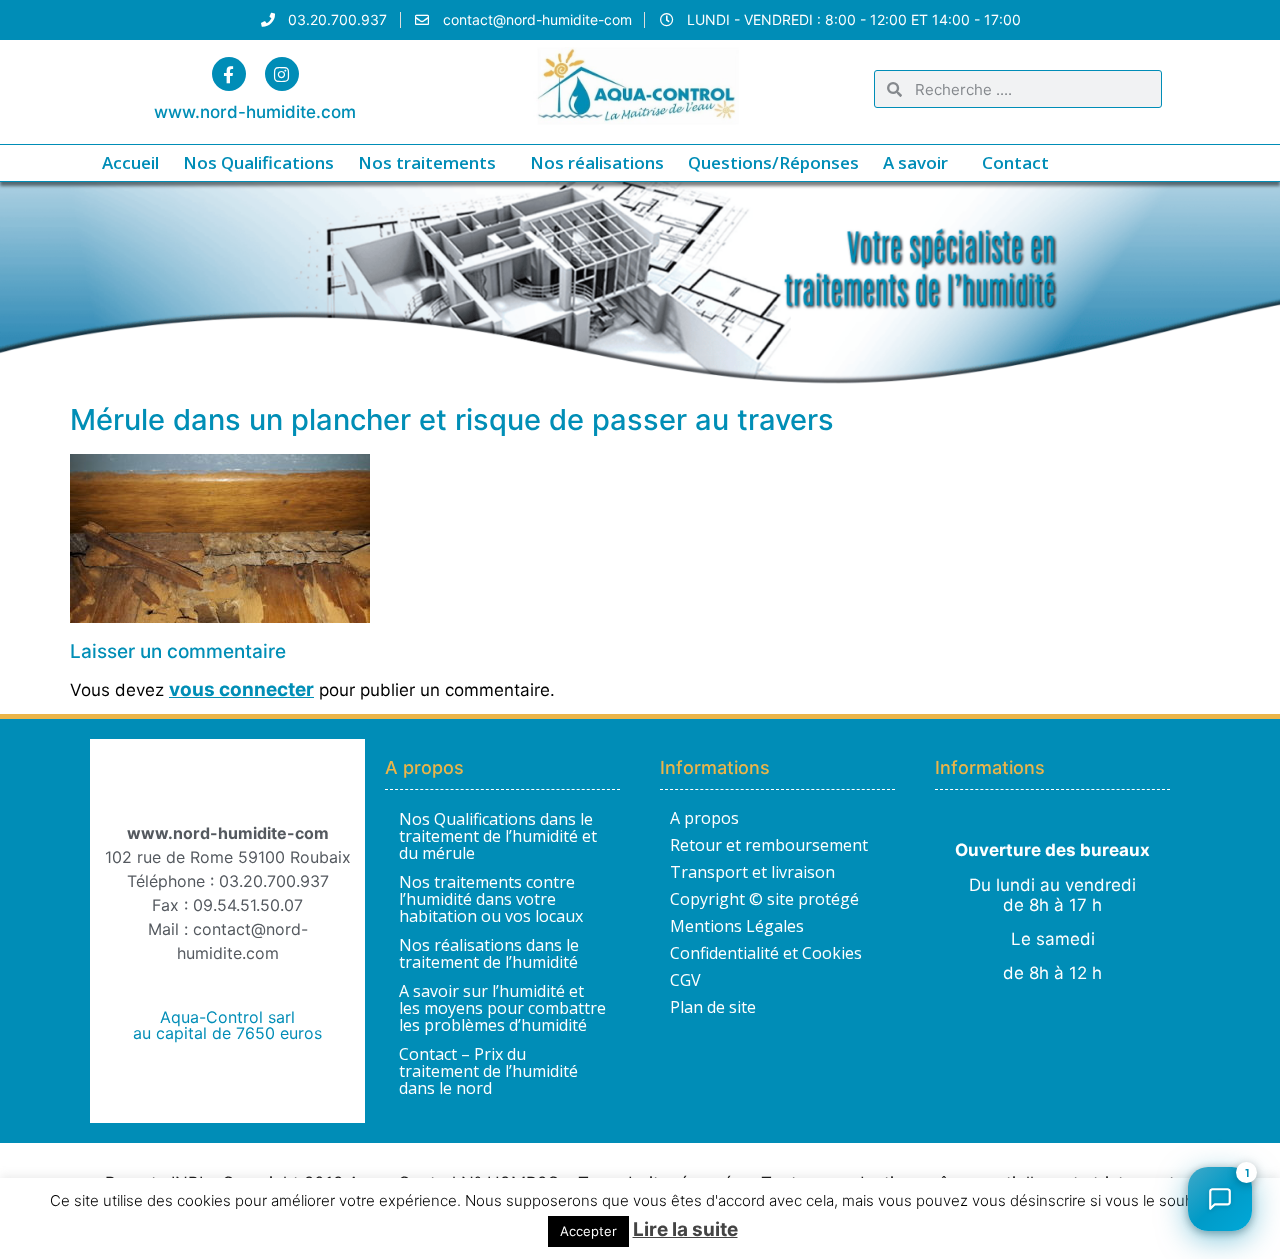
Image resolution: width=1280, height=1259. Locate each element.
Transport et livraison (752, 872)
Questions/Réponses (773, 162)
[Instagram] (282, 74)
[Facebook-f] (229, 74)
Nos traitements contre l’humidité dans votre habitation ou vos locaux (491, 899)
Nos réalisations (597, 162)
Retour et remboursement (769, 845)
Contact (1015, 162)
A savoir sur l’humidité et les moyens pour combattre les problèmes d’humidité (502, 1008)
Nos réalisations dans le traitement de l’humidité (489, 953)
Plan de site (713, 1007)
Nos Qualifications (258, 162)
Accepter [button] (588, 1231)
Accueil (130, 162)
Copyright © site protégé (764, 899)
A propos (704, 818)
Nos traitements (427, 162)
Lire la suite (685, 1229)
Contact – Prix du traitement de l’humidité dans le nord (488, 1071)
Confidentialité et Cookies (766, 953)
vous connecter (241, 689)
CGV (685, 980)
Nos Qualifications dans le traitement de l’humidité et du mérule (498, 836)
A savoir (915, 162)
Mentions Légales (737, 926)
